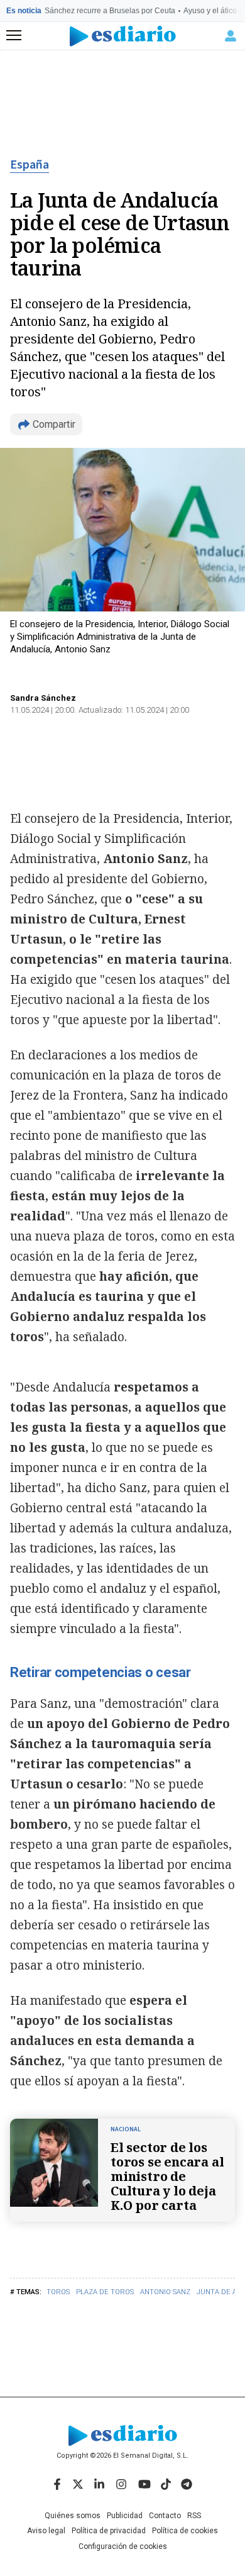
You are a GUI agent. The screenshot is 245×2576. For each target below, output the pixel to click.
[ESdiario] (123, 36)
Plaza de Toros (105, 2292)
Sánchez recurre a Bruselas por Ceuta (110, 11)
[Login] (231, 36)
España (30, 165)
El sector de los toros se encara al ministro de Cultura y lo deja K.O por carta (167, 2176)
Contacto (165, 2516)
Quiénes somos (73, 2516)
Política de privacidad (109, 2531)
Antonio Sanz (165, 2292)
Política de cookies (185, 2531)
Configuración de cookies (123, 2546)
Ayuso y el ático (210, 11)
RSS (194, 2516)
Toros (58, 2292)
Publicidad (125, 2516)
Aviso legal (46, 2531)
